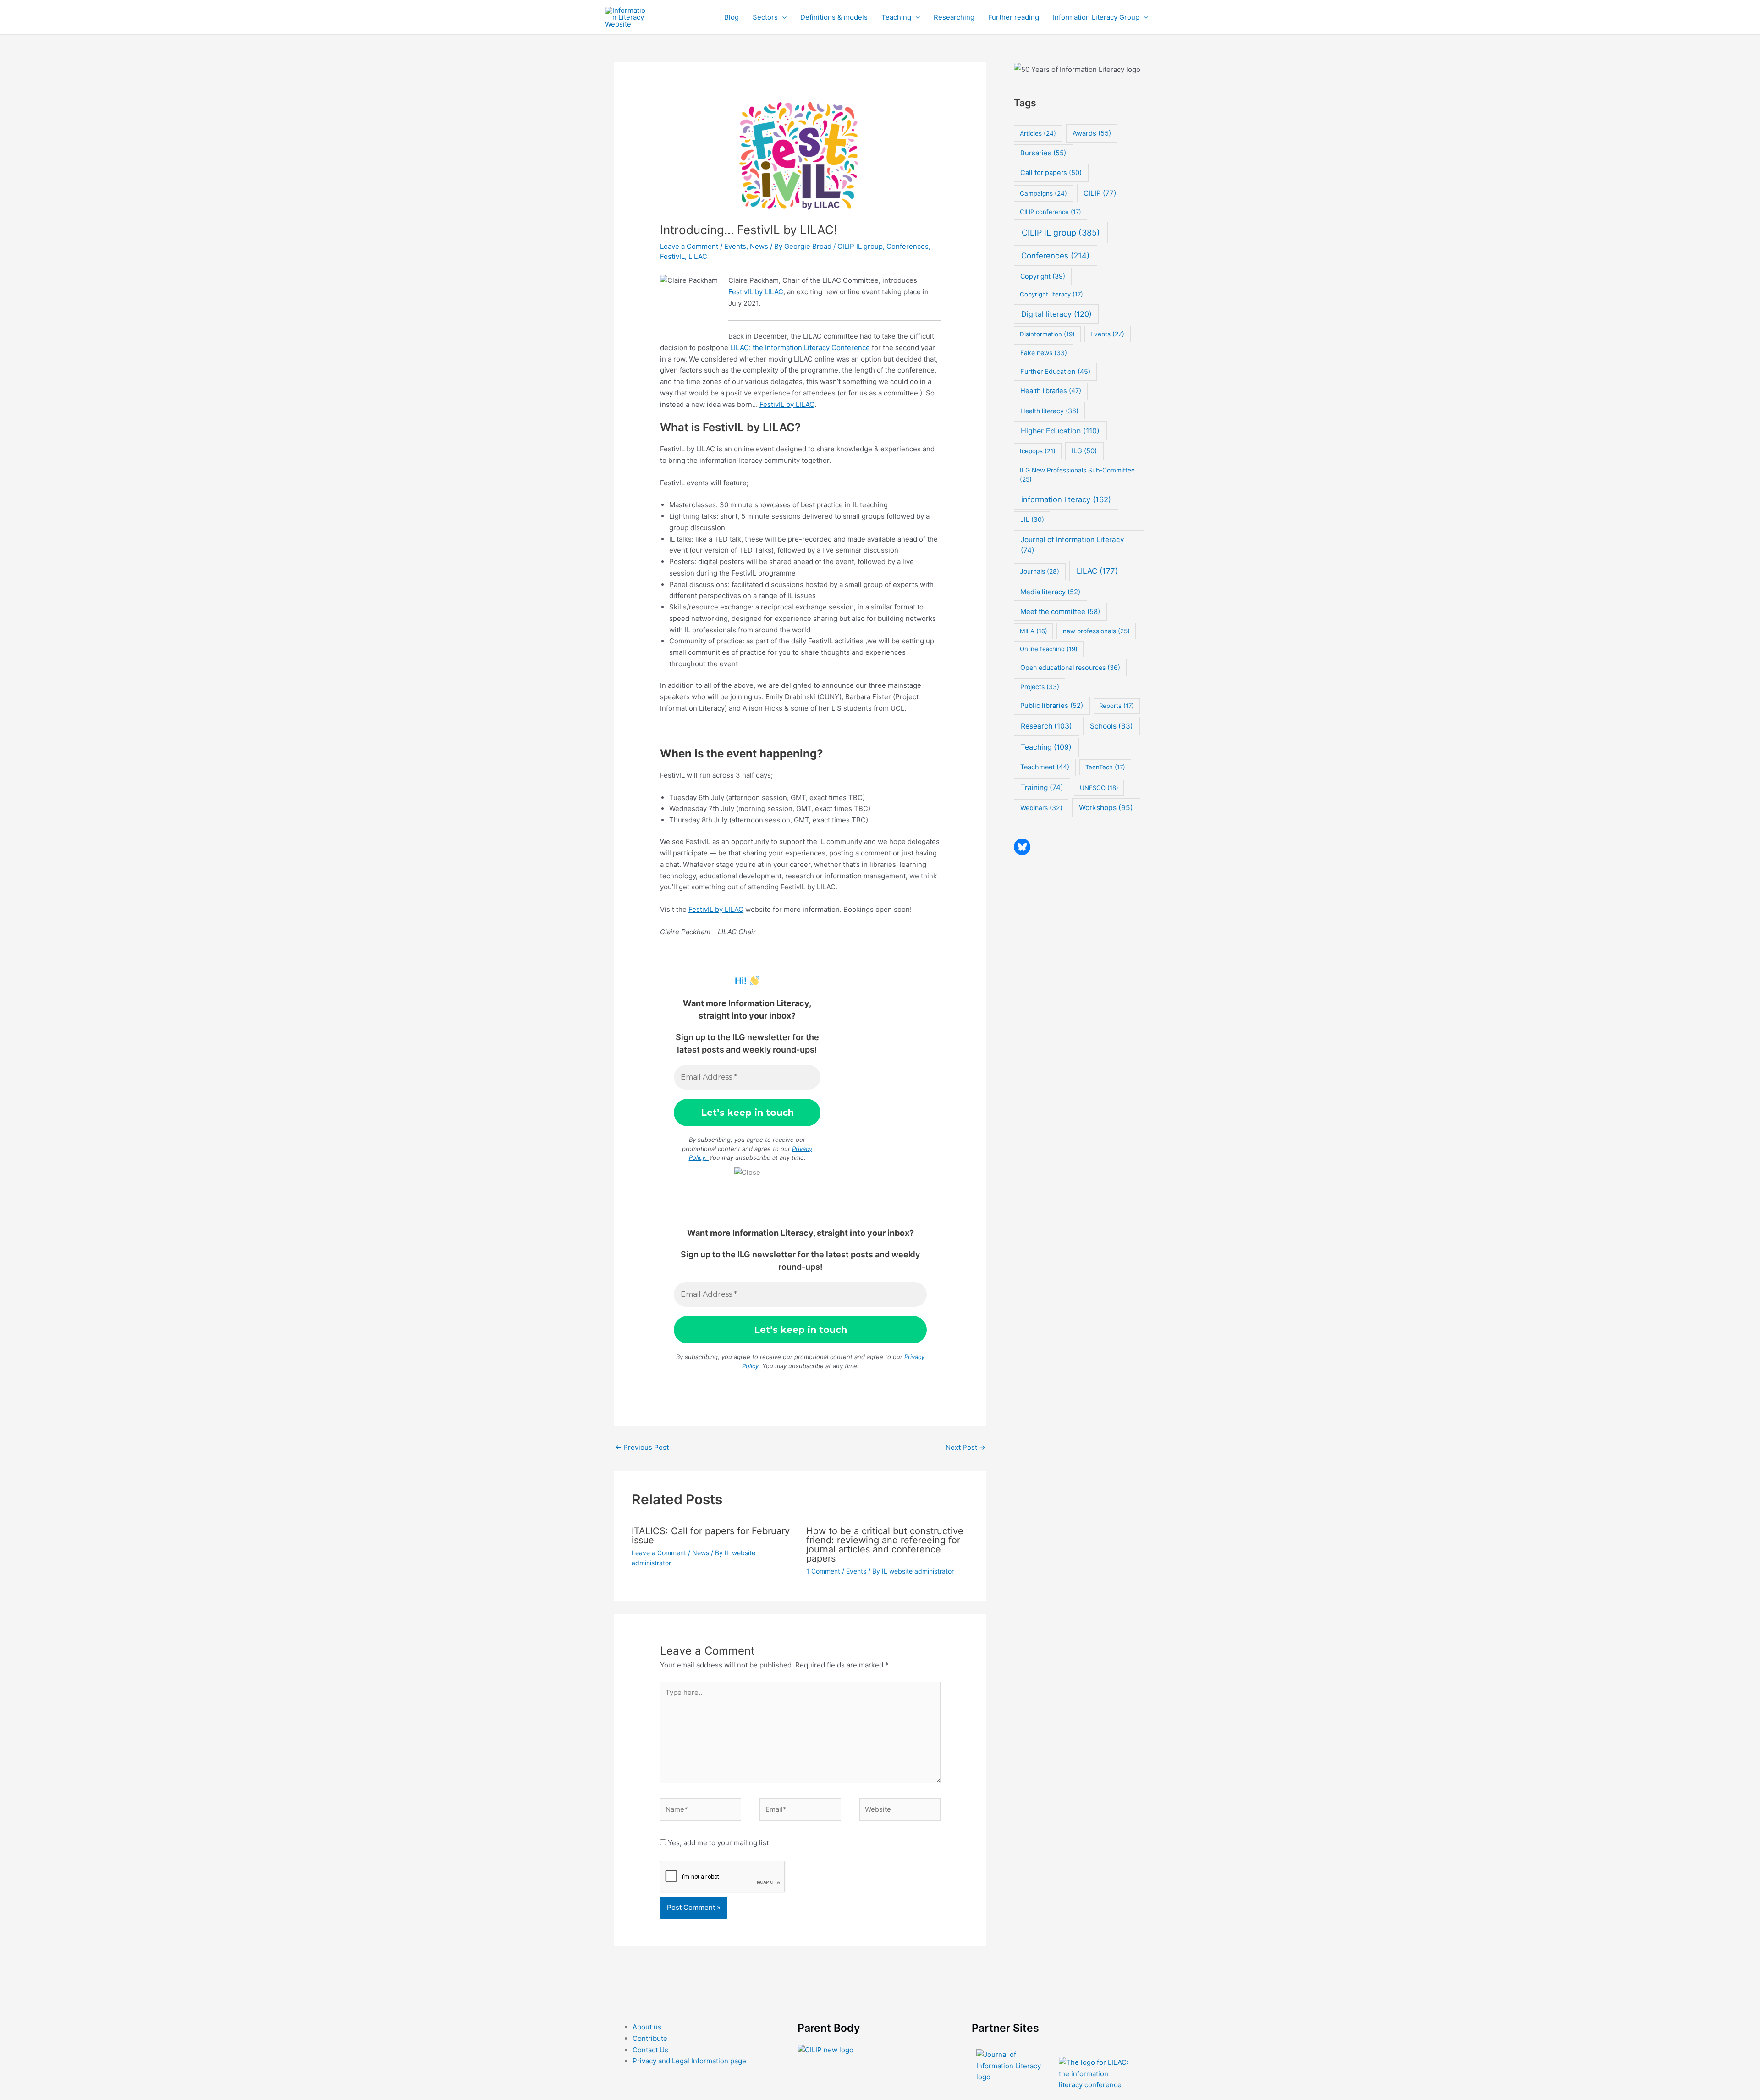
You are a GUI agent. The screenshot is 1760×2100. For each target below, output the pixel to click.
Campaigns (1043, 193)
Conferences (907, 246)
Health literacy (1049, 411)
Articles (1038, 133)
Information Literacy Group (1096, 17)
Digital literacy (1056, 314)
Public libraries (1052, 706)
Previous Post (642, 1447)
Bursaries (1043, 153)
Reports (1116, 706)
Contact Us (650, 2050)
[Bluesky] (1022, 847)
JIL (1032, 519)
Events (735, 246)
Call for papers (1051, 173)
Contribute (650, 2038)
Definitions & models (834, 17)
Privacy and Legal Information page (689, 2061)
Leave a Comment (689, 246)
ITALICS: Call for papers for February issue (711, 1535)
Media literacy (1050, 592)
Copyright (1043, 276)
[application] (782, 17)
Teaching (896, 17)
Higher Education (1060, 431)
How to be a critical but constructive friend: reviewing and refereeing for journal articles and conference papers (885, 1545)
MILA (1034, 631)
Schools (1111, 726)
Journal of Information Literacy (1072, 545)
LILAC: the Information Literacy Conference (800, 348)
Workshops (1106, 808)
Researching (954, 17)
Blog (731, 17)
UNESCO (1099, 788)
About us (647, 2027)
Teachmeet (1045, 767)
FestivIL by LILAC (756, 292)
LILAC (698, 256)
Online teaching (1049, 649)
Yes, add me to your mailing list (717, 1843)
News (759, 246)
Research (1046, 726)
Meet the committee (1060, 611)
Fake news (1044, 353)
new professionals (1096, 631)
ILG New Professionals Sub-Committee (1077, 475)
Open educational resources (1070, 667)
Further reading (1014, 17)
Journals (1039, 571)
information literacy (1066, 499)
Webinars (1041, 808)
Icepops (1038, 451)
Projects (1040, 687)
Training (1042, 787)
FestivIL (672, 256)
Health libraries (1051, 391)
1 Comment (823, 1571)
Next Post (965, 1447)
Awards (1092, 133)
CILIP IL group (860, 246)
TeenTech (1105, 767)
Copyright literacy (1051, 294)
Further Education (1055, 372)
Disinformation (1047, 334)
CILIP (1100, 193)
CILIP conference (1050, 212)
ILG (1084, 451)
